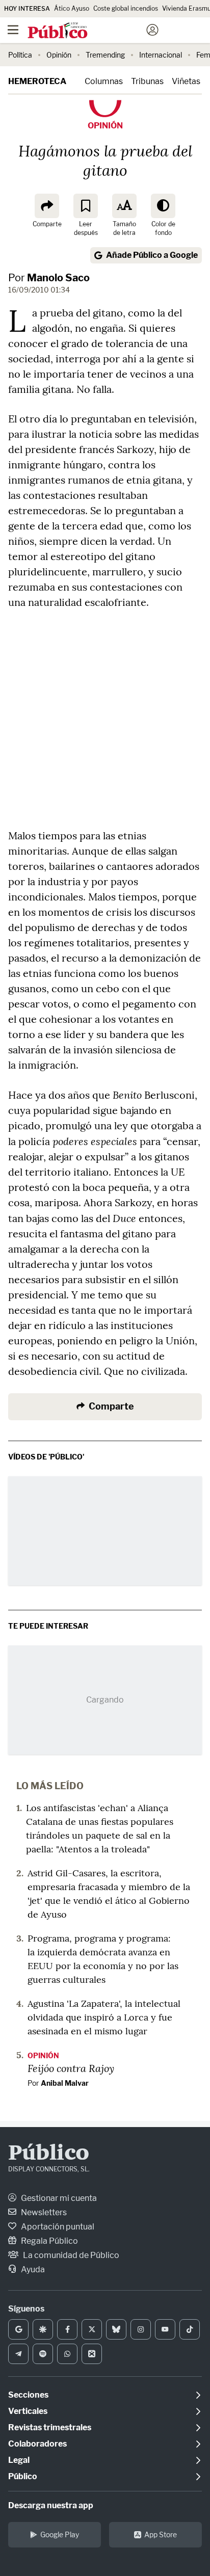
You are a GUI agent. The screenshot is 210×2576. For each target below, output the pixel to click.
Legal (19, 2460)
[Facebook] (67, 2329)
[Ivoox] (92, 2354)
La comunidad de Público (70, 2255)
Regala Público (49, 2241)
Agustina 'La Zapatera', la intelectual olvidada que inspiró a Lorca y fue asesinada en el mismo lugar (104, 2017)
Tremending (105, 55)
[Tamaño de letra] (124, 206)
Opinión (59, 55)
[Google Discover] (43, 2329)
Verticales (28, 2411)
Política (20, 55)
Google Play (60, 2534)
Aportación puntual (57, 2227)
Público (49, 2154)
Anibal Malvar (65, 2083)
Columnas (104, 81)
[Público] (87, 31)
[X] (92, 2329)
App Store (161, 2534)
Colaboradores (37, 2444)
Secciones (28, 2395)
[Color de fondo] (163, 206)
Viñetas (186, 81)
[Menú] (13, 30)
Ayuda (32, 2269)
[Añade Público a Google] (18, 2329)
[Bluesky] (116, 2329)
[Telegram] (18, 2354)
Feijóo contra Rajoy (71, 2068)
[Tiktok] (190, 2329)
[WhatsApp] (67, 2354)
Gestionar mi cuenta (58, 2198)
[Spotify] (43, 2354)
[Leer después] (86, 206)
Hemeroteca (37, 81)
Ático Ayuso (72, 8)
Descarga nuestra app (51, 2505)
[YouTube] (165, 2329)
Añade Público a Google (152, 255)
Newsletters (43, 2212)
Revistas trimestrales (50, 2427)
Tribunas (147, 81)
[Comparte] (47, 206)
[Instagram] (141, 2329)
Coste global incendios (126, 8)
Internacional (161, 55)
